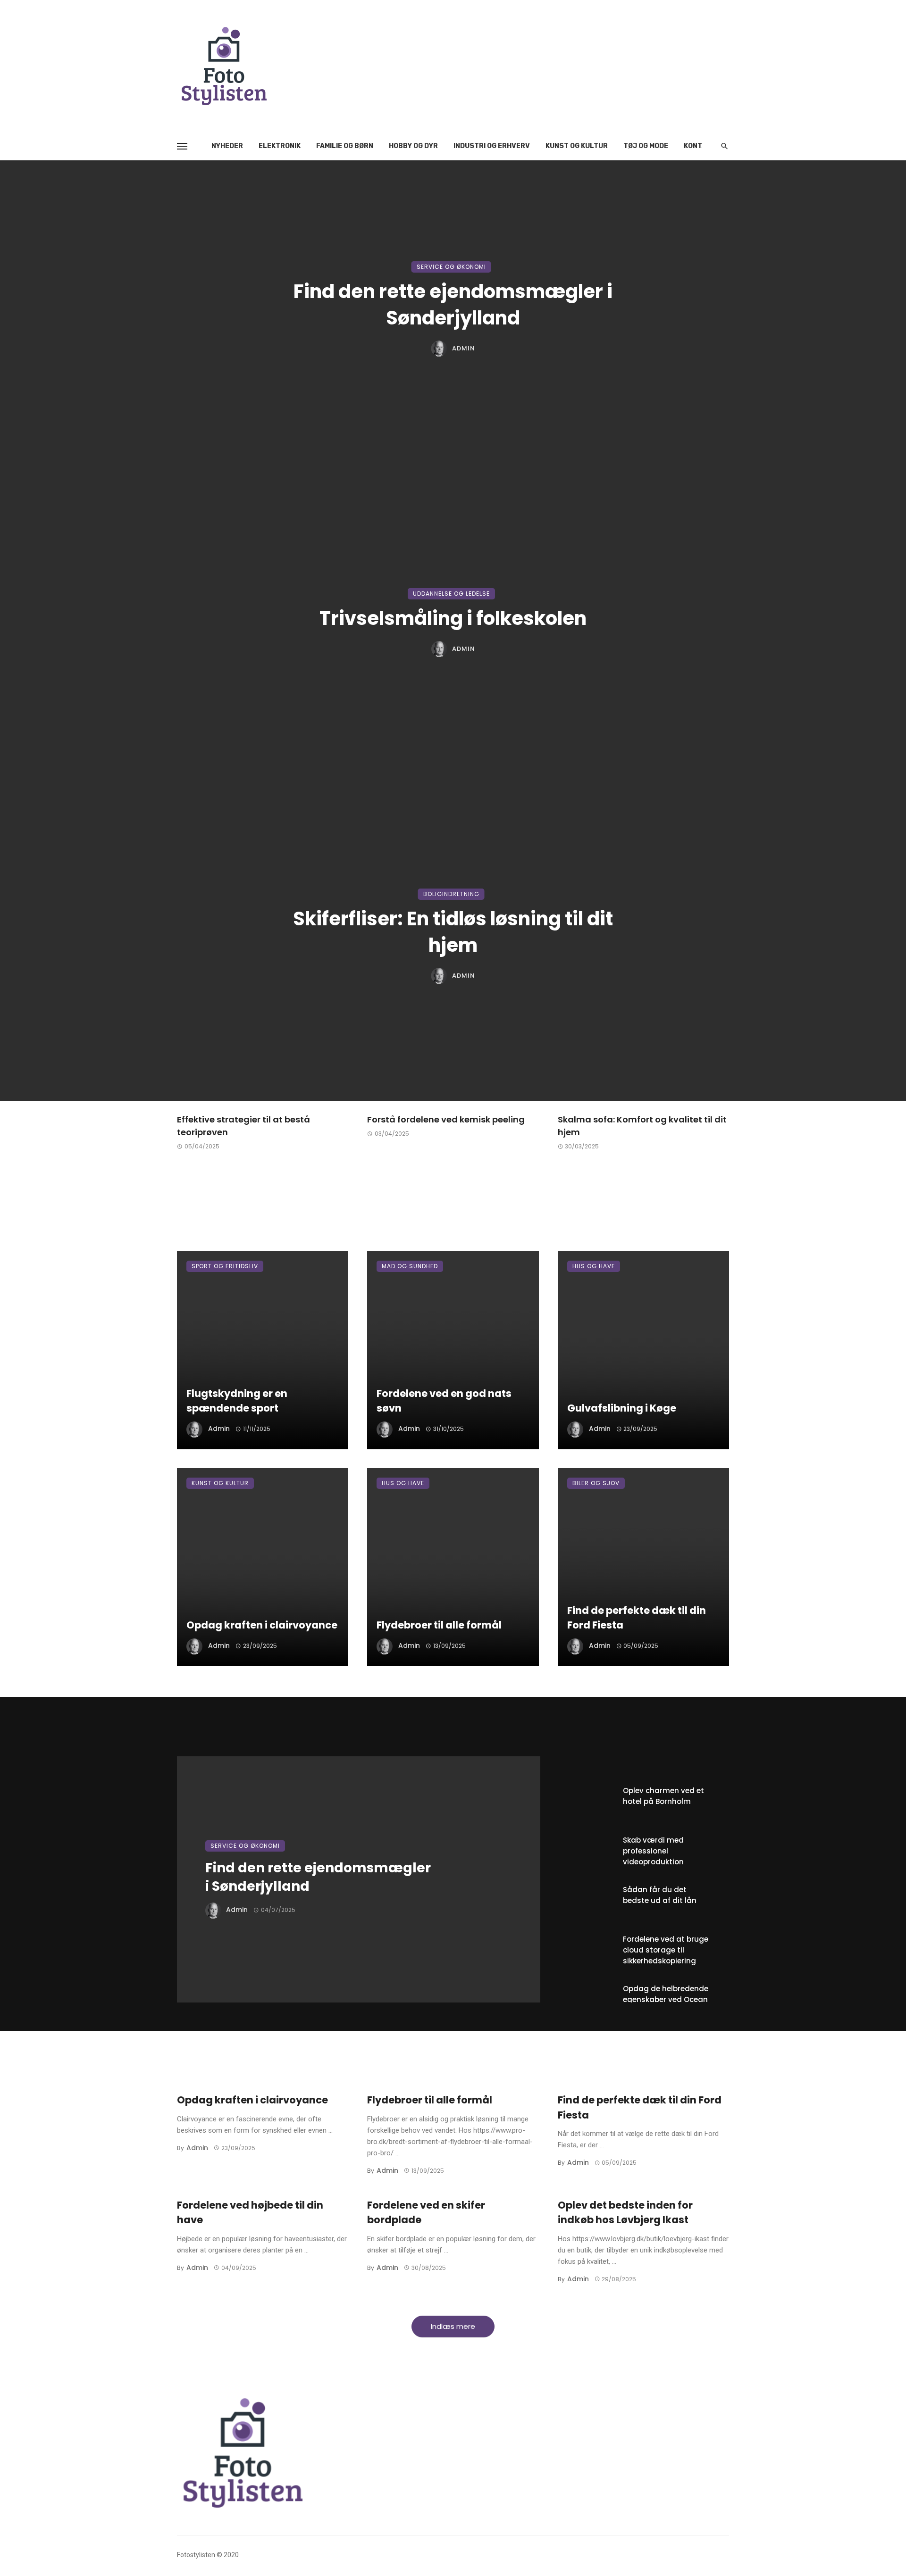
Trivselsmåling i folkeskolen (453, 618)
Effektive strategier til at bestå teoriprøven (243, 1126)
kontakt (700, 146)
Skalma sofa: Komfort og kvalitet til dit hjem (642, 1126)
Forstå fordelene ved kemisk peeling (446, 1119)
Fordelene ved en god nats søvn (444, 1401)
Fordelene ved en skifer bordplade (426, 2213)
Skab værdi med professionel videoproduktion (653, 1851)
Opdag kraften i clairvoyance (262, 1625)
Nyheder (227, 146)
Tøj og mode (646, 146)
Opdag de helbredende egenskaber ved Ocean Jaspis (666, 1999)
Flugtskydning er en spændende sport (237, 1401)
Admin (464, 349)
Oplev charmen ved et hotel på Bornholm (663, 1796)
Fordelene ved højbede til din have (250, 2213)
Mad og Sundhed (410, 1266)
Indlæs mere (453, 2326)
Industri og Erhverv (492, 146)
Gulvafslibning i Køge (622, 1408)
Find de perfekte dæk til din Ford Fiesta (637, 1618)
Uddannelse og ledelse (451, 594)
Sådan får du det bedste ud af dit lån (660, 1895)
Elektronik (280, 146)
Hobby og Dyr (413, 146)
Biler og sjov (596, 1483)
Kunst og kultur (577, 146)
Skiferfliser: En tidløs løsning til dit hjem (453, 932)
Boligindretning (451, 894)
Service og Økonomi (451, 267)
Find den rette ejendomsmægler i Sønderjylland (453, 305)
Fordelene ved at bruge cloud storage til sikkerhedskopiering (666, 1950)
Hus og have (594, 1266)
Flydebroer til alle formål (439, 1625)
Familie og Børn (345, 146)
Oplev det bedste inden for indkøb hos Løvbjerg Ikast (625, 2213)
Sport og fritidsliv (225, 1266)
